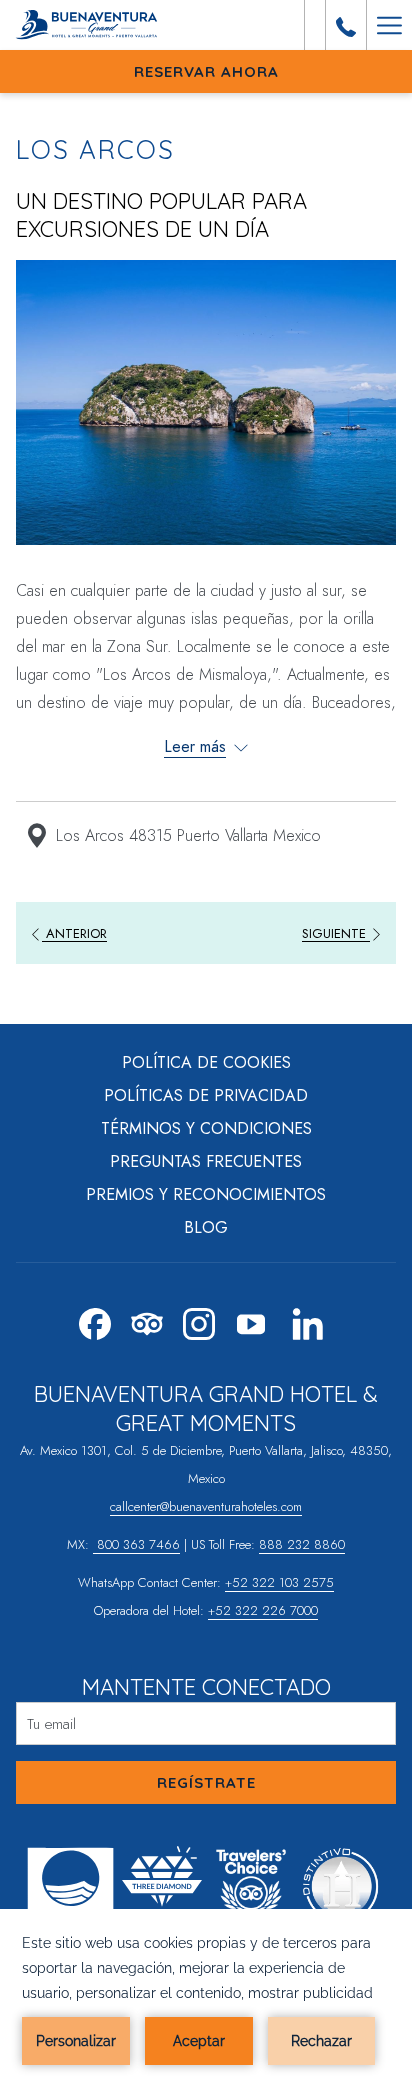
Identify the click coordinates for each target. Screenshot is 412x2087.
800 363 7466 (136, 1544)
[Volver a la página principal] (91, 25)
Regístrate (206, 1782)
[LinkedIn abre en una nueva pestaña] (308, 1320)
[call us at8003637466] (346, 24)
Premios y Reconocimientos (206, 1194)
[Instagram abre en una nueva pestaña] (199, 1320)
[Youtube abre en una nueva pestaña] (251, 1320)
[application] (206, 1998)
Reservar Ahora (206, 71)
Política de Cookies (206, 1062)
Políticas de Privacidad (206, 1095)
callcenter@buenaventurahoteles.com (206, 1506)
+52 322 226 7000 (263, 1610)
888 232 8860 (302, 1544)
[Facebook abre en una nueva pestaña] (95, 1320)
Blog (206, 1227)
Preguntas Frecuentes (206, 1161)
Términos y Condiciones (206, 1128)
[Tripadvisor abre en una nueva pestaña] (147, 1320)
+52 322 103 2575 (279, 1582)
